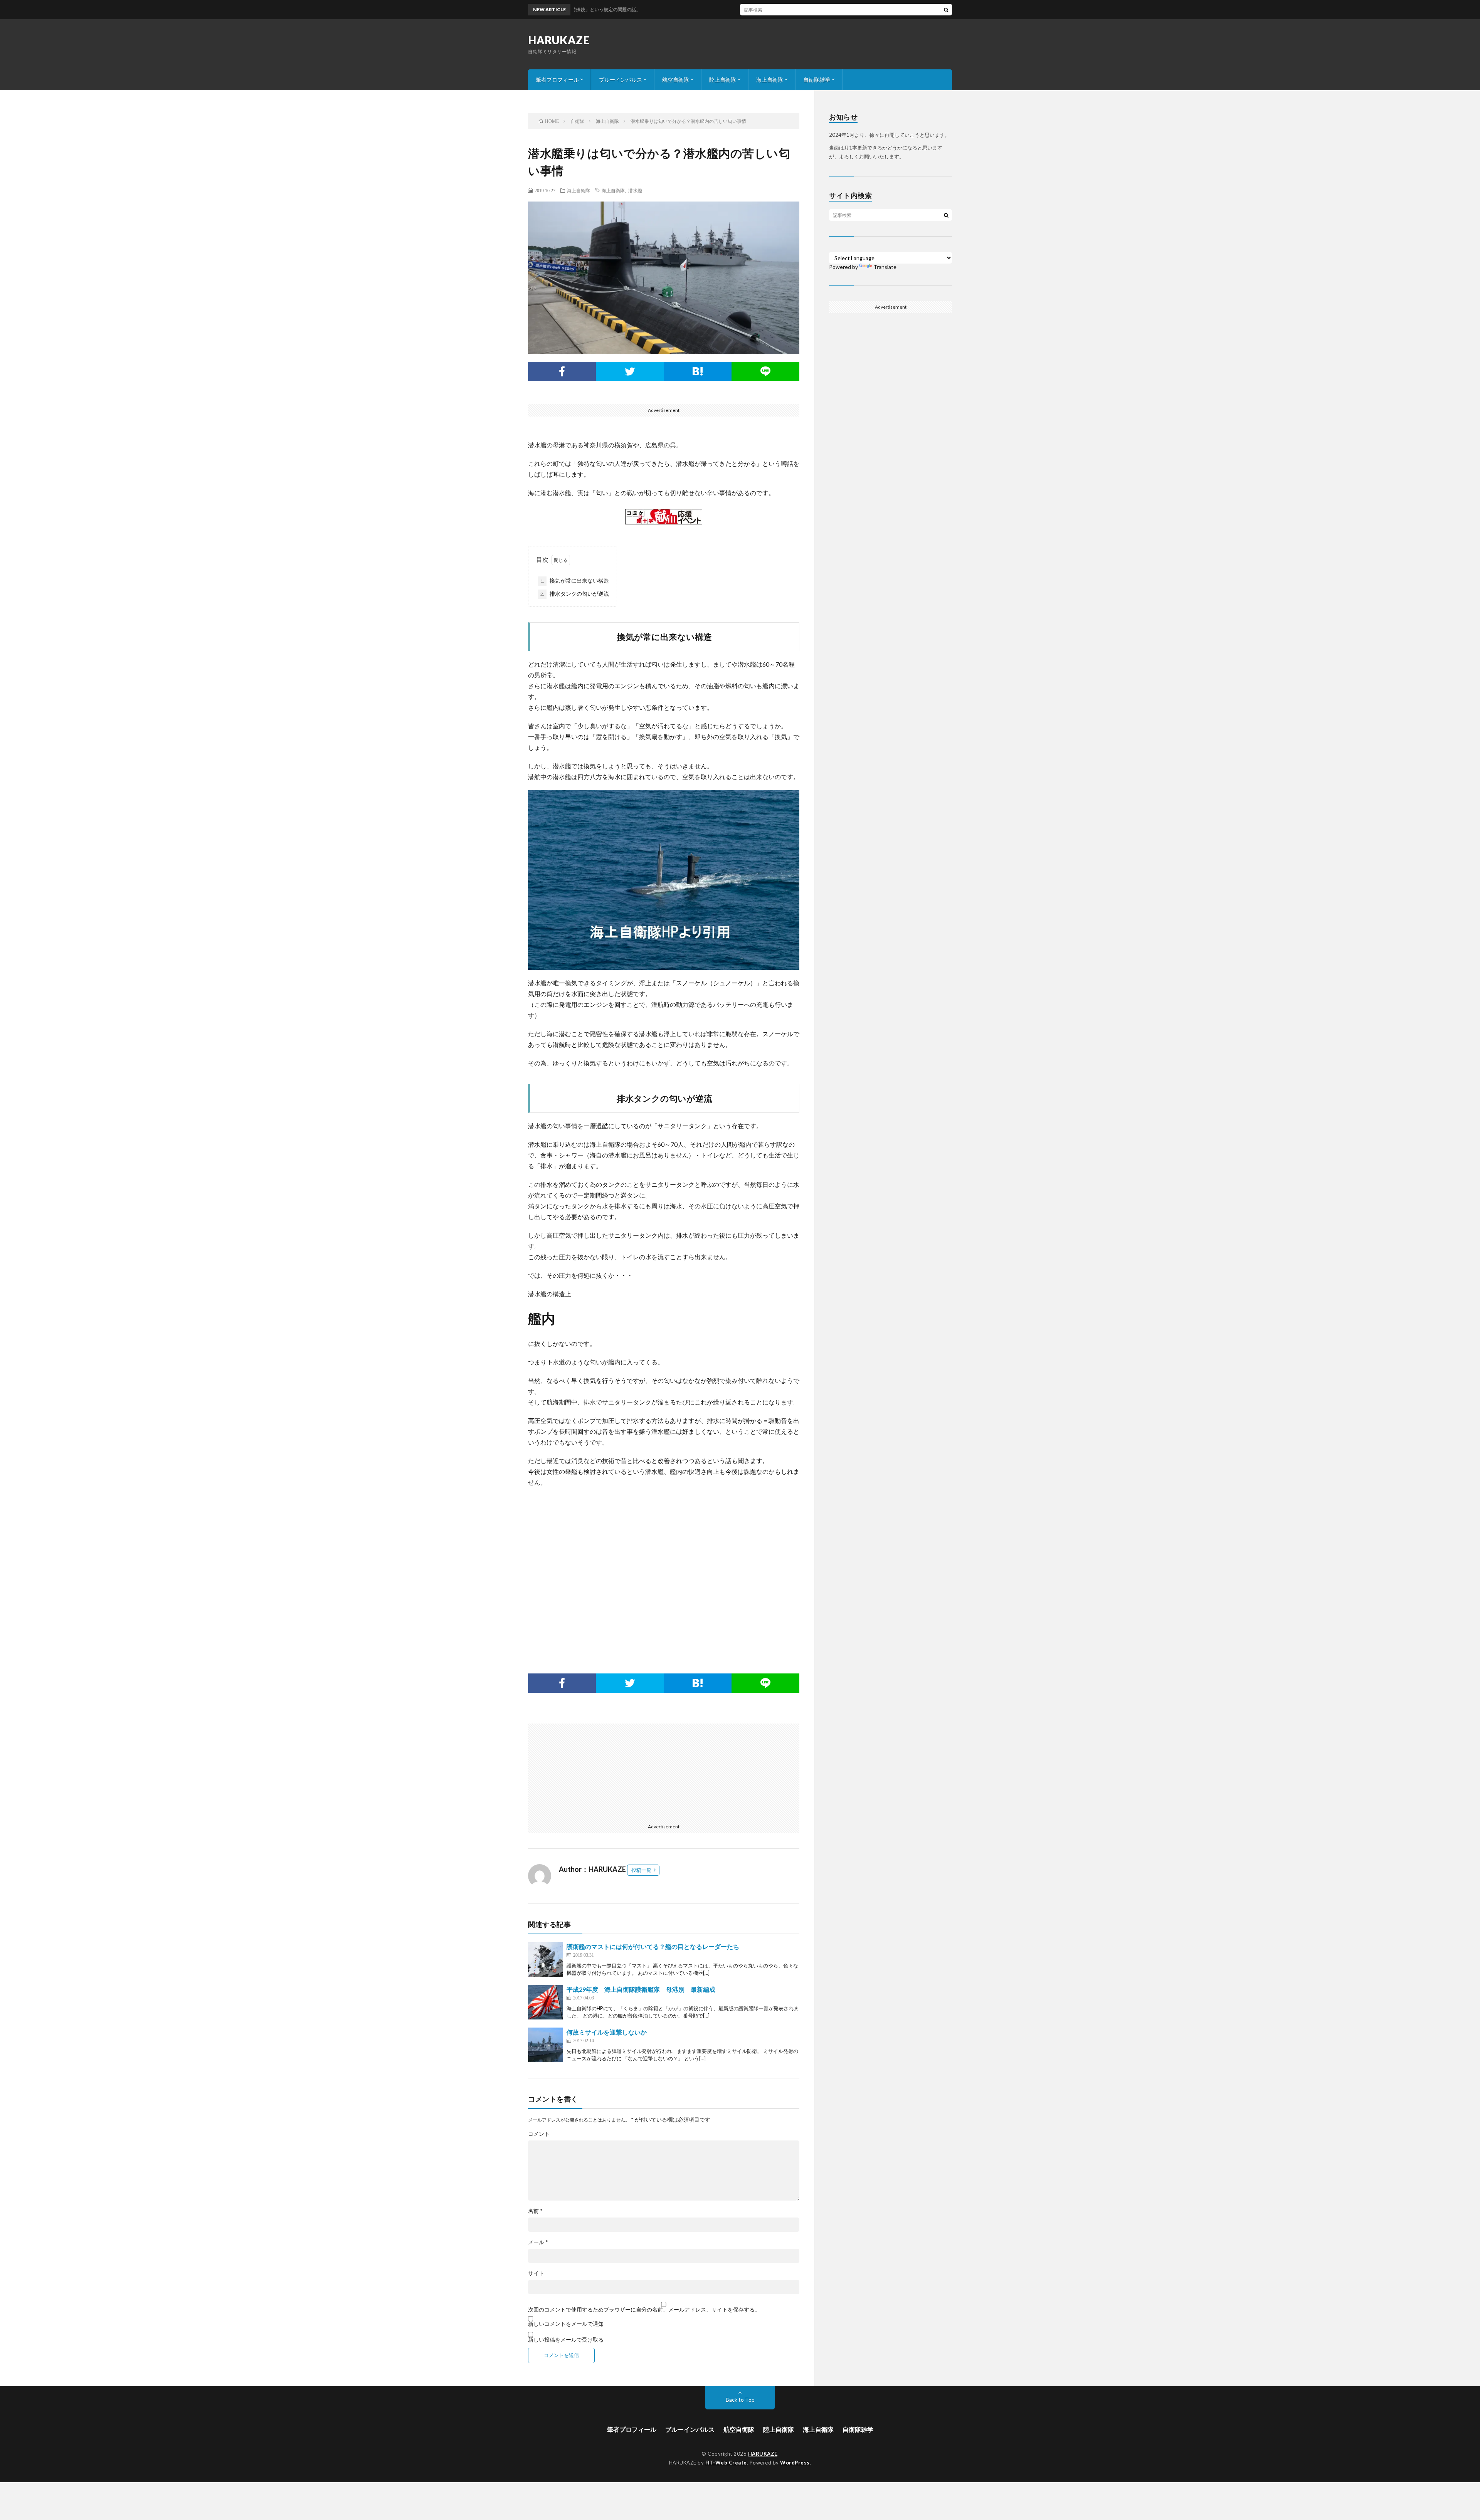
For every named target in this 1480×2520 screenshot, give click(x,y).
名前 (535, 2211)
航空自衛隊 (676, 80)
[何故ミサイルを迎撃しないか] (545, 2045)
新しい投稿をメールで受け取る (566, 2339)
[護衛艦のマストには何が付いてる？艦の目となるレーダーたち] (545, 1959)
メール (538, 2242)
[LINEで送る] (765, 371)
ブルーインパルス (621, 80)
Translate (885, 267)
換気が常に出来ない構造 (575, 580)
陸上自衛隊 (723, 80)
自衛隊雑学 (817, 80)
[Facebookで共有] (562, 371)
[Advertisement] (664, 1569)
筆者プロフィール (557, 80)
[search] (946, 10)
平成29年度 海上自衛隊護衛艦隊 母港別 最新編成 (641, 1989)
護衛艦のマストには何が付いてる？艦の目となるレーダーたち (653, 1946)
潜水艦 (635, 190)
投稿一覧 (641, 1870)
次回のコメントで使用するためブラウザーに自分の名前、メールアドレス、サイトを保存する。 (644, 2310)
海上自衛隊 (770, 80)
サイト (536, 2273)
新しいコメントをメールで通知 (566, 2324)
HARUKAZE (559, 40)
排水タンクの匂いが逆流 (575, 594)
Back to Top (740, 2400)
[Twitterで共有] (630, 371)
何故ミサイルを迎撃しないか (607, 2032)
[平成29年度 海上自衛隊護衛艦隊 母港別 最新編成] (545, 2002)
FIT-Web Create (726, 2463)
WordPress (795, 2463)
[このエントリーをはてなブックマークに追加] (698, 371)
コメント (539, 2134)
